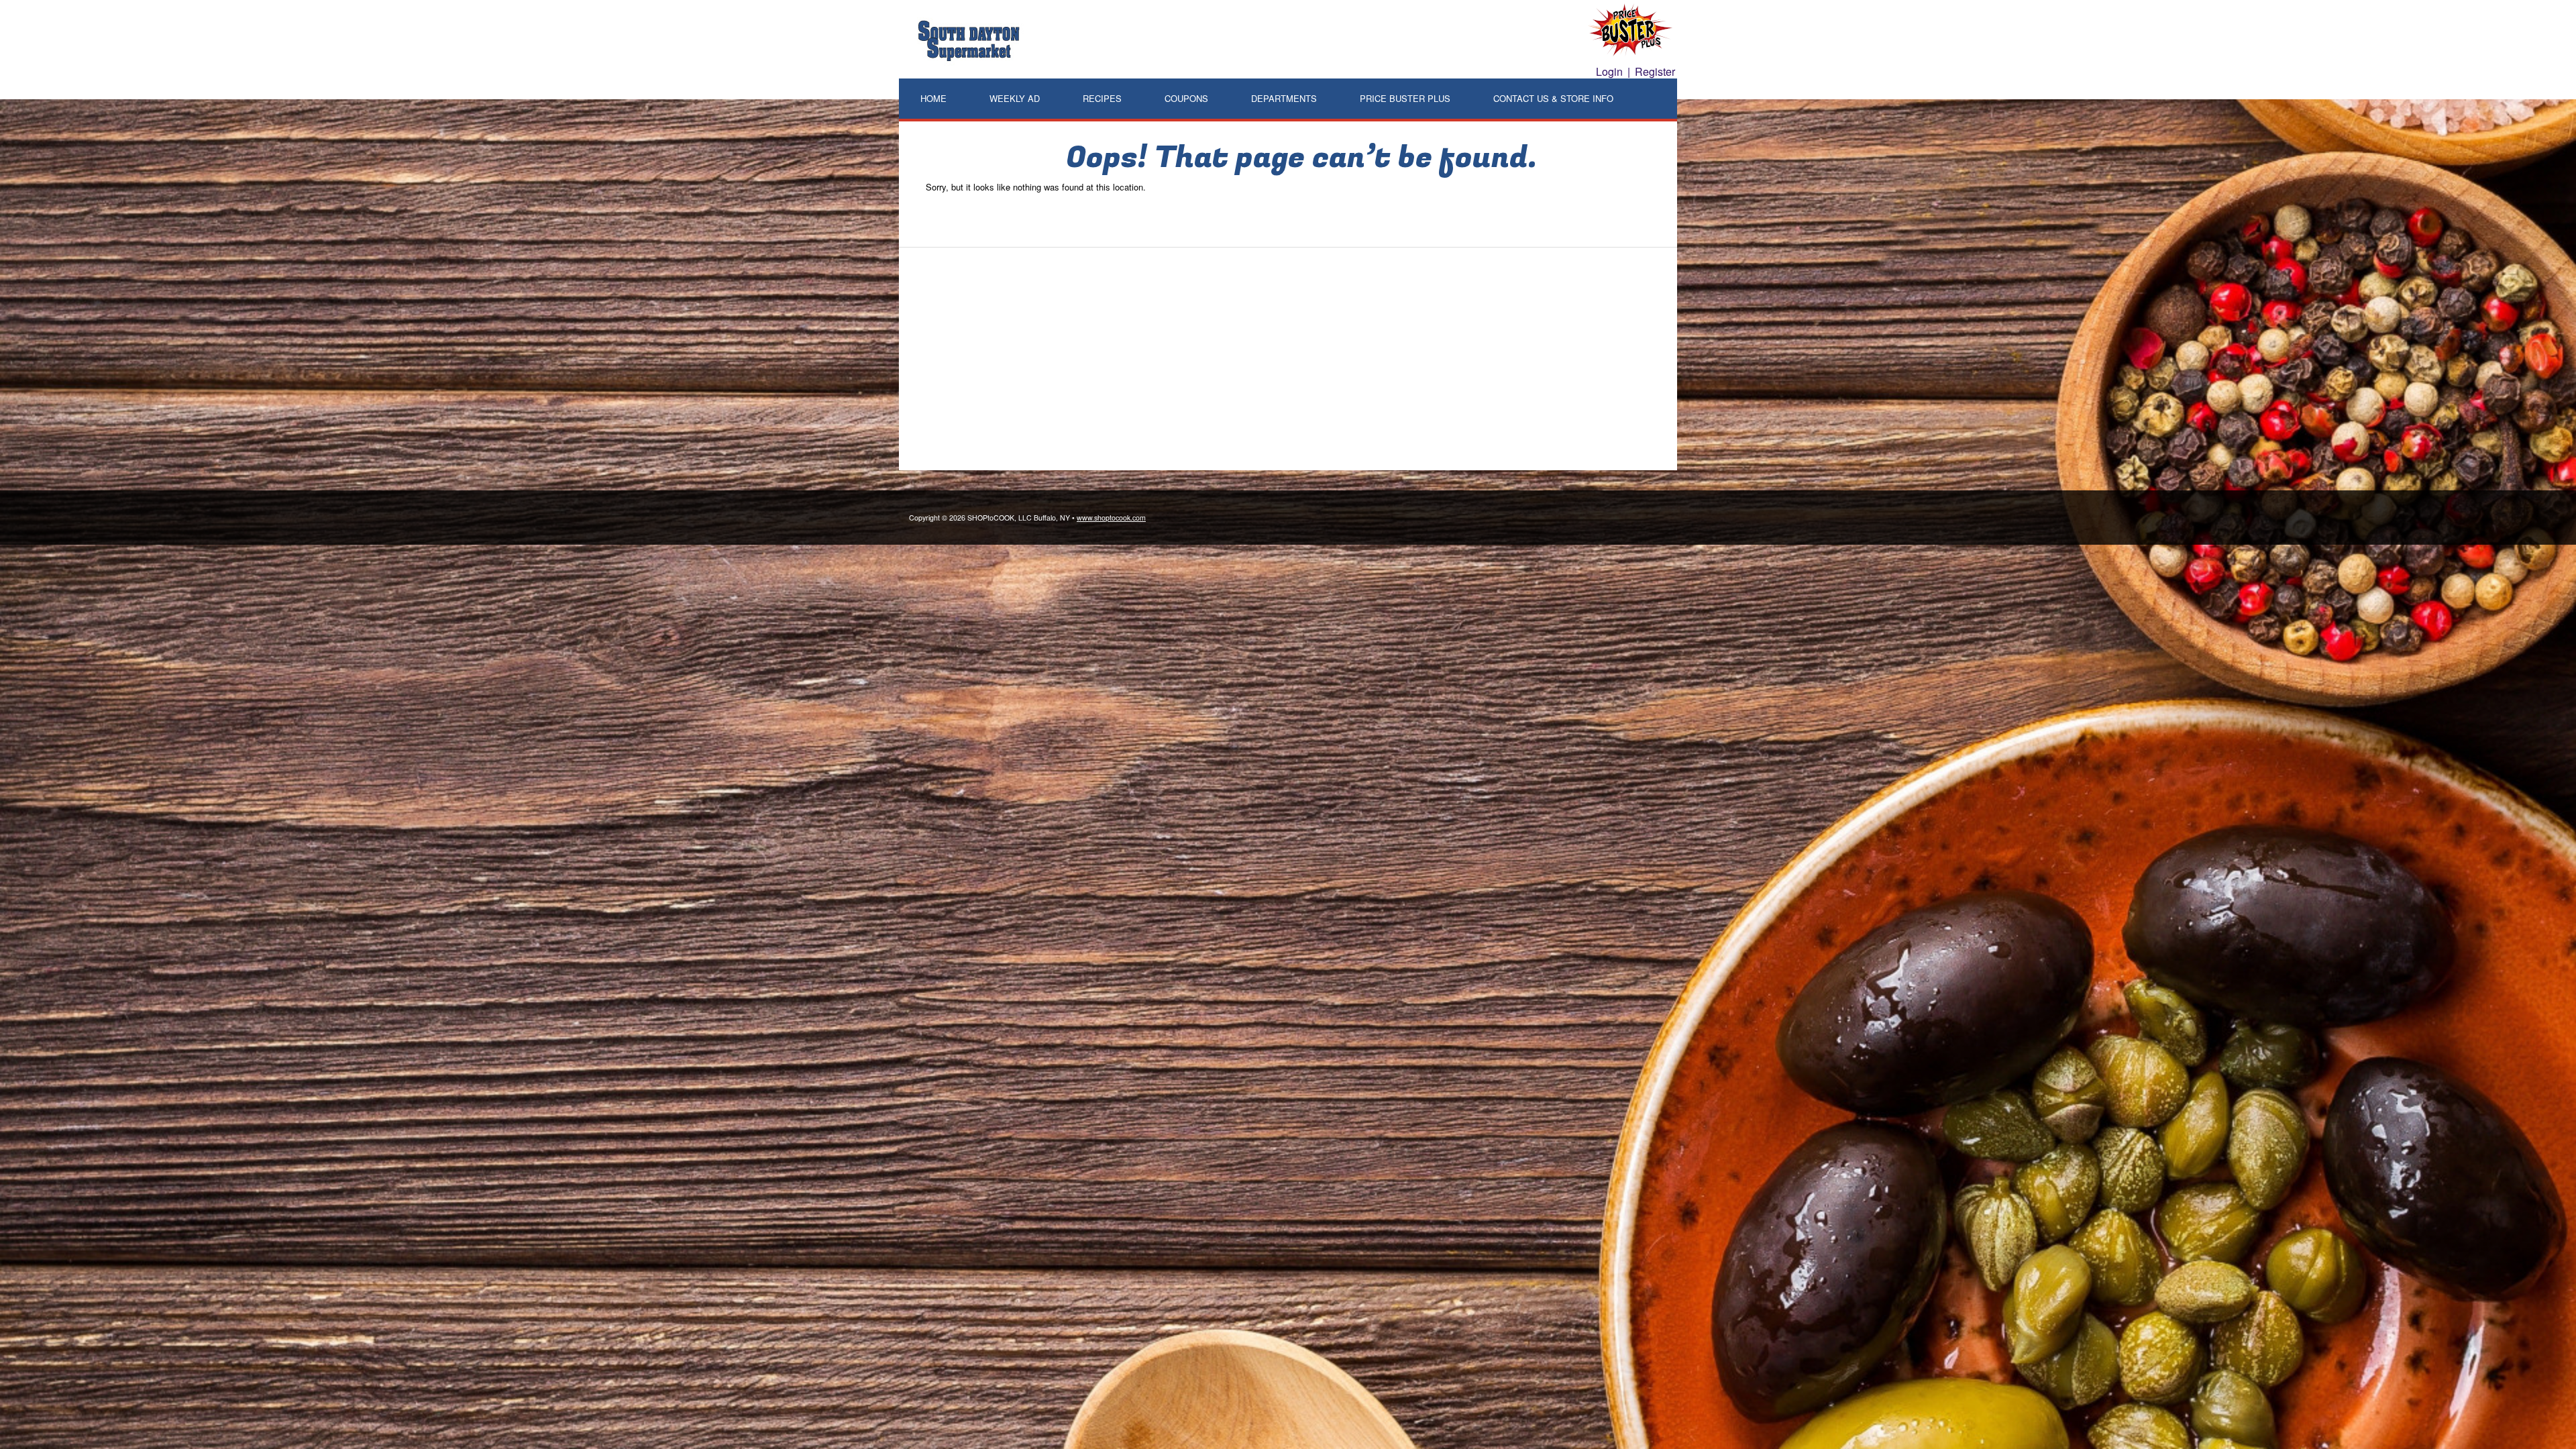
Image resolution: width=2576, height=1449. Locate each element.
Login (1609, 71)
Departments (1284, 98)
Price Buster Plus (1405, 98)
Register (1655, 71)
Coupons (1186, 98)
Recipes (1102, 98)
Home (933, 98)
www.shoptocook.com (1111, 518)
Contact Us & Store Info (1553, 98)
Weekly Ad (1015, 98)
